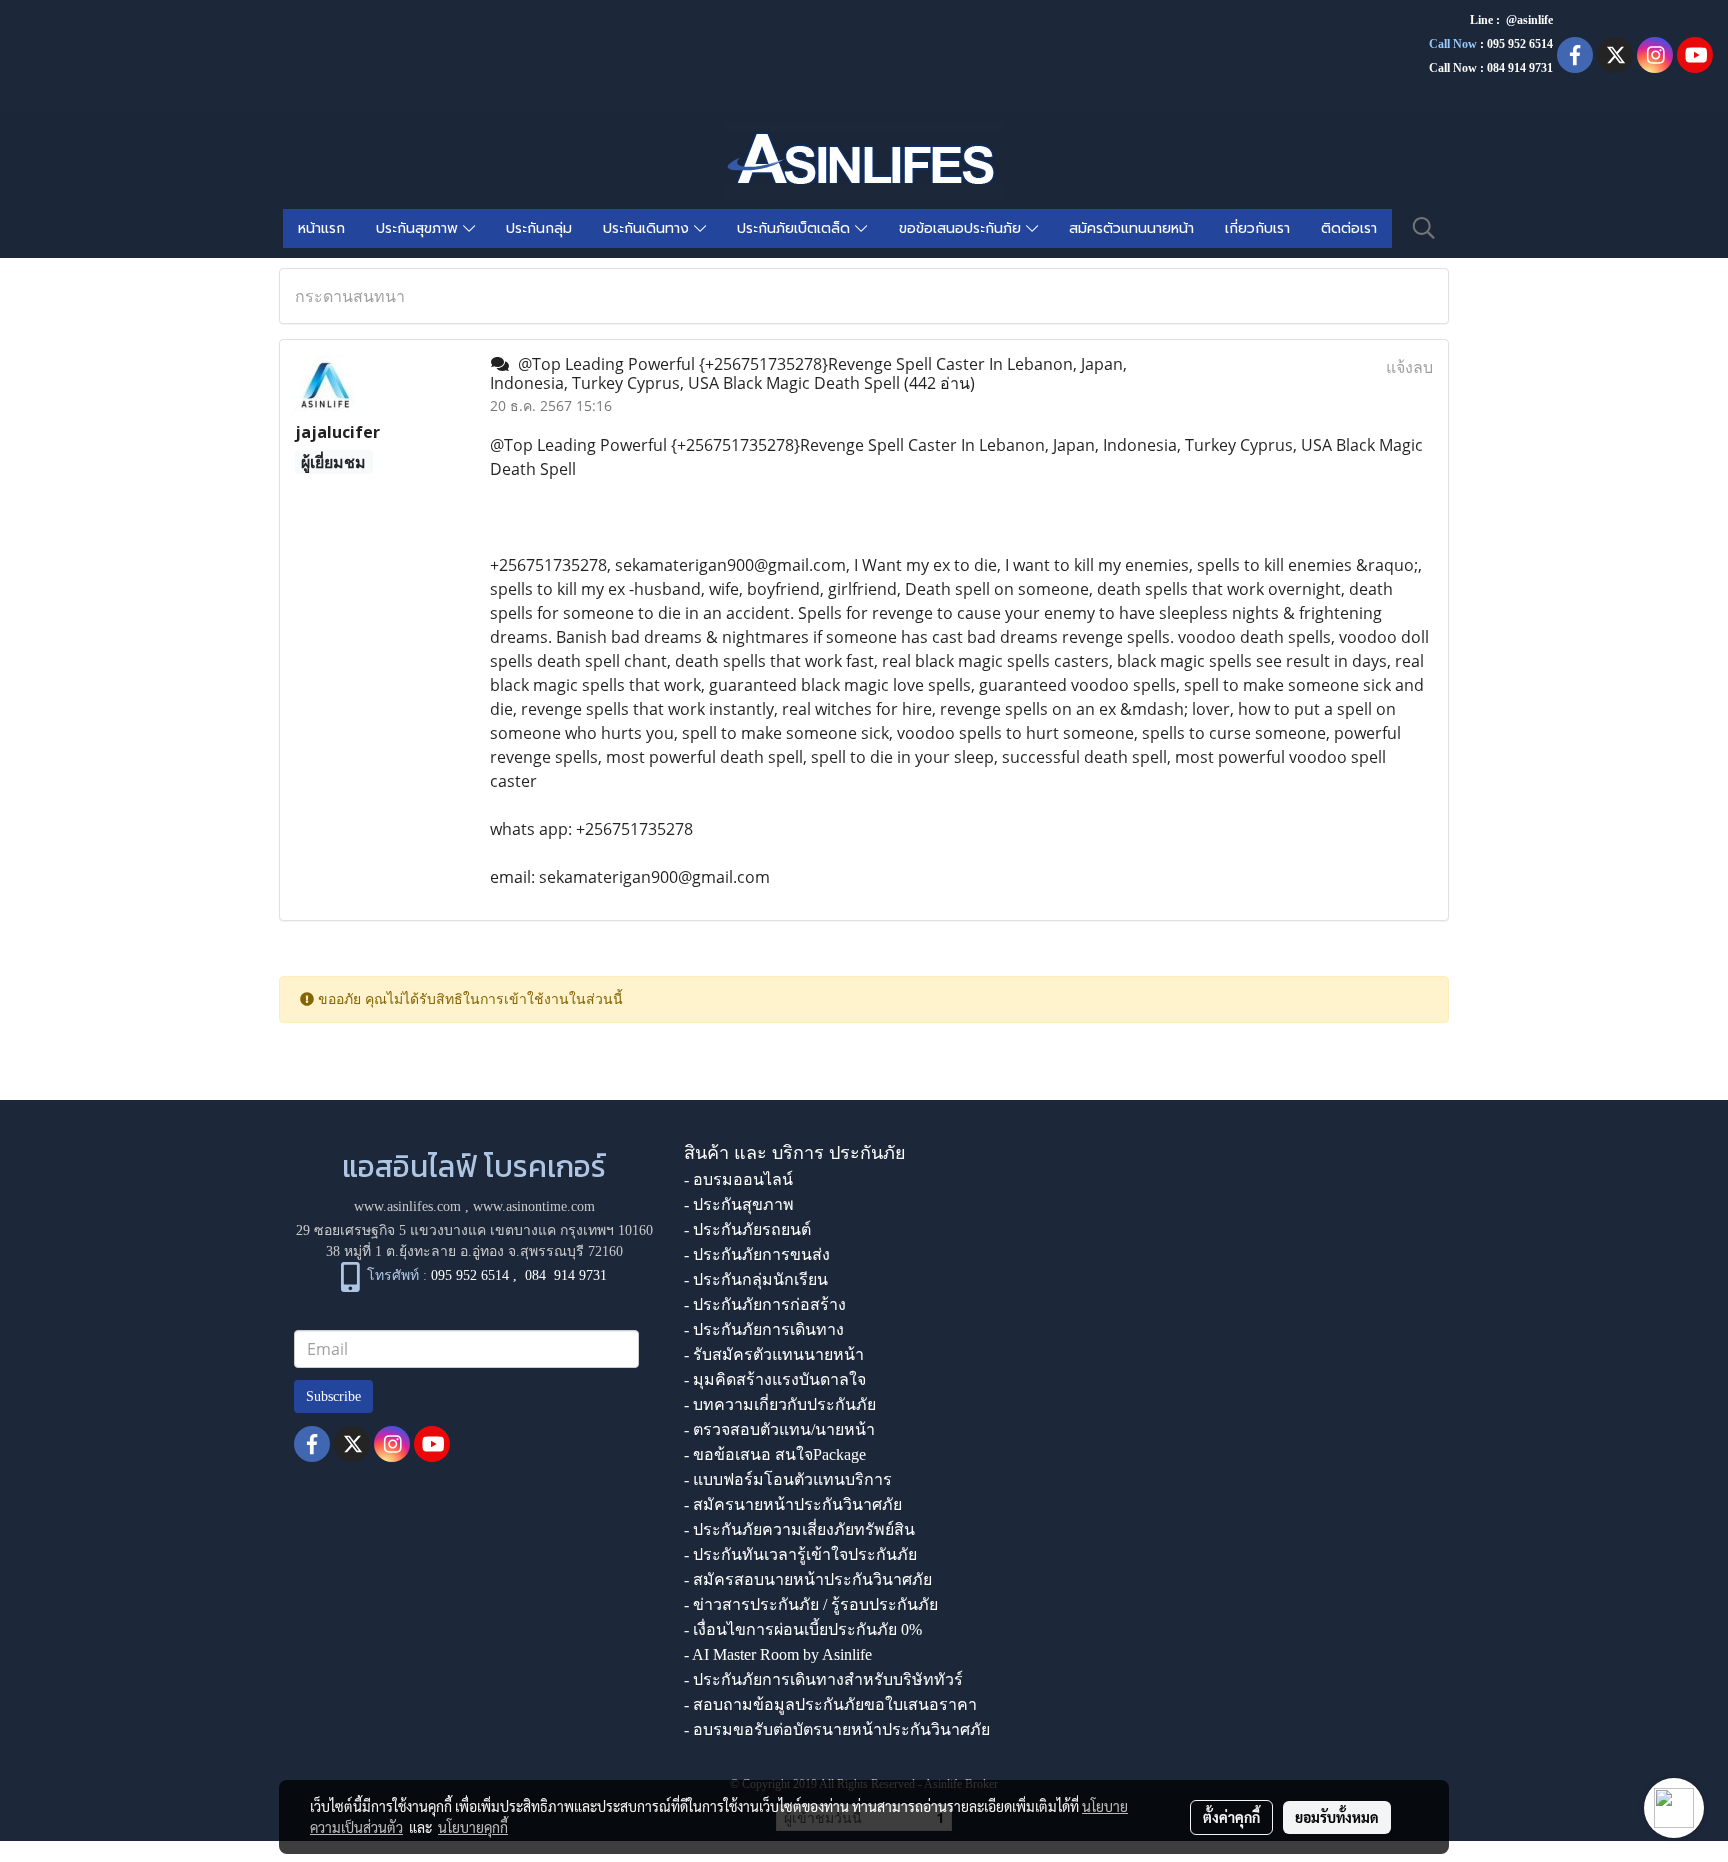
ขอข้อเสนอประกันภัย (962, 228)
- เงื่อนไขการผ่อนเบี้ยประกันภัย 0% (803, 1629)
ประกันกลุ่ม (539, 228)
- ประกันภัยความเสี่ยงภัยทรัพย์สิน (799, 1529)
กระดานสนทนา (350, 296)
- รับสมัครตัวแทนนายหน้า (774, 1354)
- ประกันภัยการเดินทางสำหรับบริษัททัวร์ (823, 1679)
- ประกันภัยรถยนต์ (747, 1229)
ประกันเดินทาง (648, 228)
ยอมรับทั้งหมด (1337, 1817)
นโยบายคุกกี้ (473, 1827)
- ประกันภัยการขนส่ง (757, 1254)
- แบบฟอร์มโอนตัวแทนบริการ (788, 1479)
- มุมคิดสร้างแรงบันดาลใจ (775, 1379)
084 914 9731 (566, 1275)
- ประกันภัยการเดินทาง (764, 1329)
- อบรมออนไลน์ (738, 1179)
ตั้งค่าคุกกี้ (1231, 1817)
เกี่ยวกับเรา (1257, 228)
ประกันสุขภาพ (419, 228)
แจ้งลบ (1409, 367)
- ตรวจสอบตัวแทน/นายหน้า (779, 1429)
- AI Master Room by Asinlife (778, 1654)
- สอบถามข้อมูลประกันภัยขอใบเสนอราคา (830, 1704)
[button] (1424, 228)
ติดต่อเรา (1349, 228)
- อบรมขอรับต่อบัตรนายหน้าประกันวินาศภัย (837, 1729)
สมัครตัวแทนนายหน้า (1131, 228)
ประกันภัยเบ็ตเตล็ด (796, 228)
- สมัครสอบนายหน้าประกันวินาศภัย (808, 1579)
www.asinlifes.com (407, 1206)
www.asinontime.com (534, 1206)
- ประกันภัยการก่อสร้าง (765, 1304)
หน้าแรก (321, 228)
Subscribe (333, 1396)
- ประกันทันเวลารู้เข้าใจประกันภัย (800, 1554)
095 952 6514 (1520, 44)
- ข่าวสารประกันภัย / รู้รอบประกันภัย (811, 1604)
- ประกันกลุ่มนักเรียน (756, 1279)
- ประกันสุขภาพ (739, 1204)
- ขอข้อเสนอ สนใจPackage (775, 1454)
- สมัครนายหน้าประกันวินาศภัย (793, 1504)
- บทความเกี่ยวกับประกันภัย (780, 1404)
